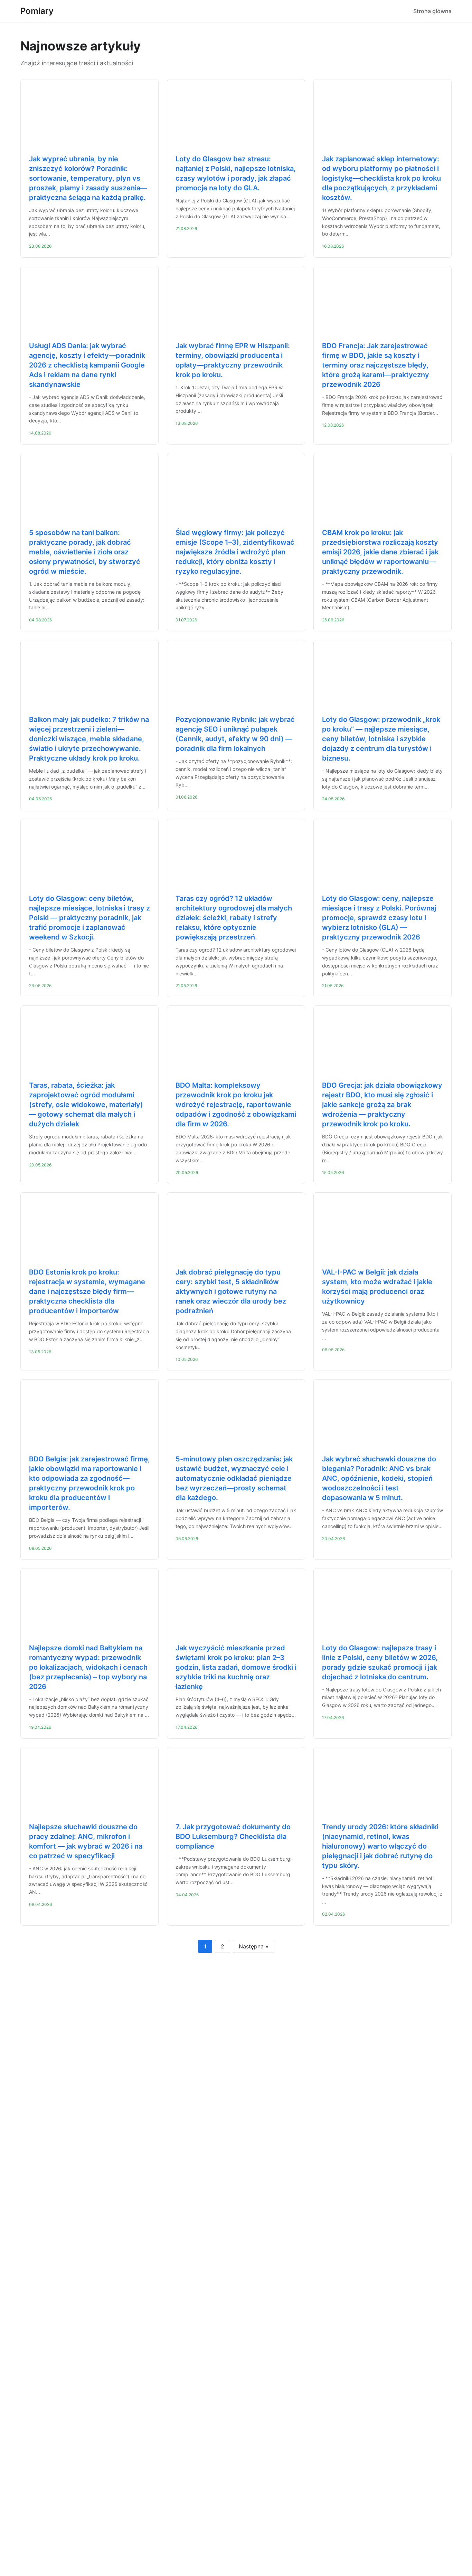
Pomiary (37, 11)
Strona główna (432, 11)
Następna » (254, 1946)
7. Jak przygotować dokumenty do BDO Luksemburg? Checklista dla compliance (233, 1836)
